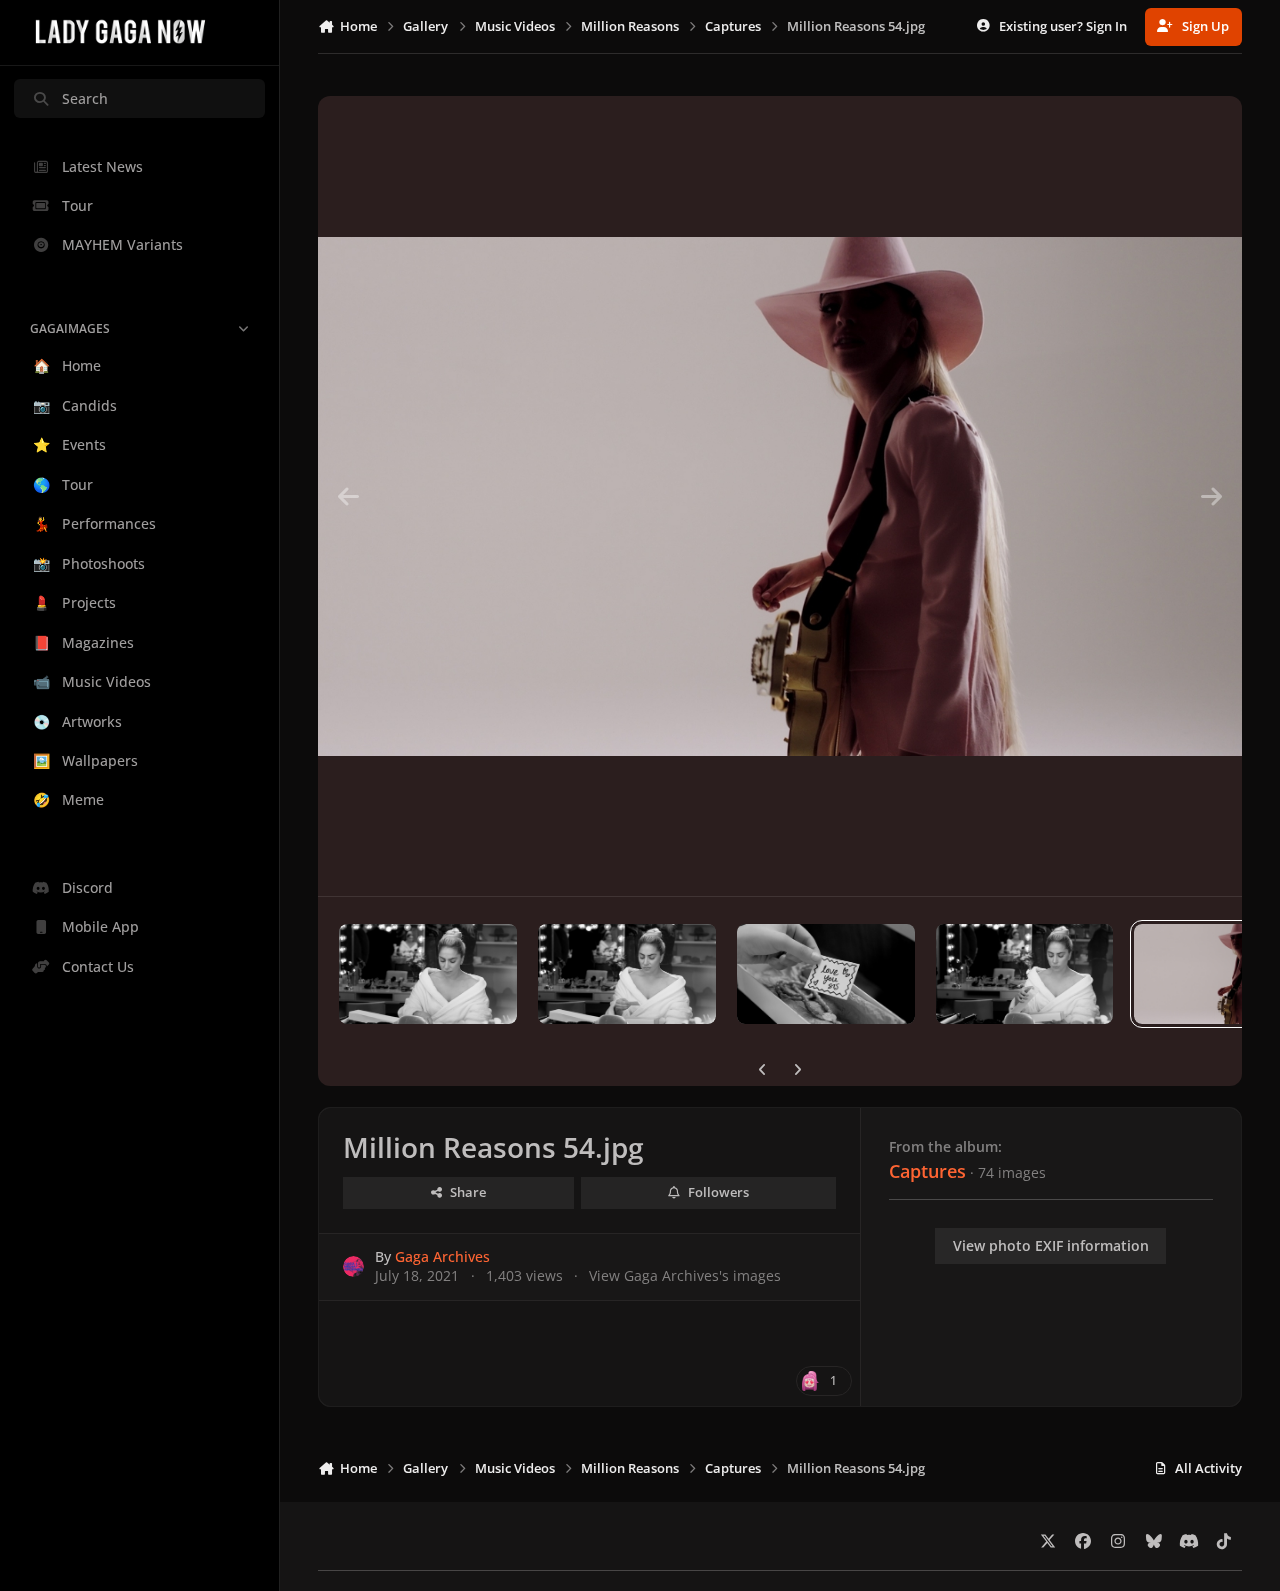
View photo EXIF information (1051, 1245)
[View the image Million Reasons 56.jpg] (826, 974)
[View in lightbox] (779, 496)
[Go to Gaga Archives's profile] (353, 1266)
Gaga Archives (442, 1256)
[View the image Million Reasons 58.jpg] (428, 974)
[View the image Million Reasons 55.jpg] (1025, 974)
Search (85, 98)
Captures (927, 1171)
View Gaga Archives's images (685, 1275)
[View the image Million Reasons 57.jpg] (627, 974)
